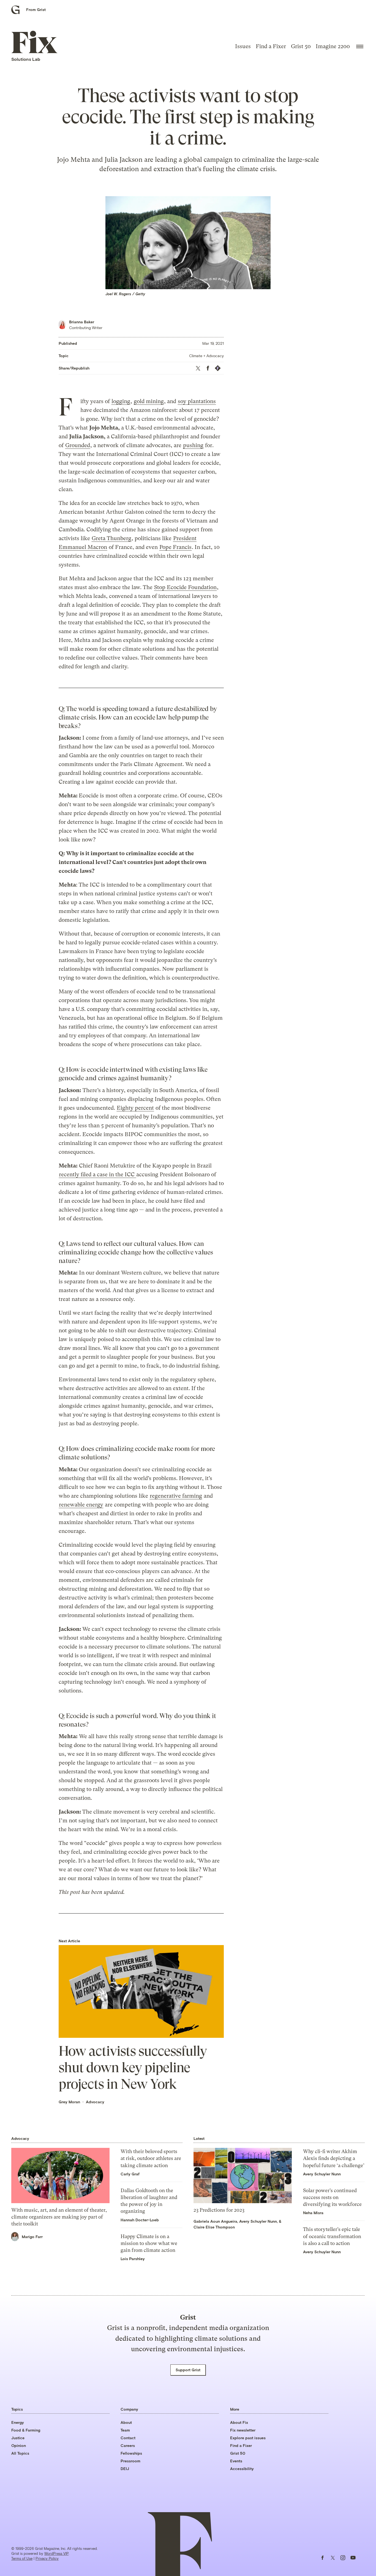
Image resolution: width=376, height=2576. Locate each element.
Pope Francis (175, 547)
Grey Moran (69, 2102)
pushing (193, 445)
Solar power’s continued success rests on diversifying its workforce (332, 2197)
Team (125, 2430)
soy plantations (197, 401)
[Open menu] (360, 47)
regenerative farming (176, 1496)
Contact (128, 2438)
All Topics (20, 2453)
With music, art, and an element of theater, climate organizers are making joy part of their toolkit (59, 2217)
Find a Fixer (271, 46)
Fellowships (131, 2453)
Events (236, 2461)
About (126, 2422)
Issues (243, 46)
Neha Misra (313, 2213)
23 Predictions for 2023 (219, 2210)
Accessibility (242, 2469)
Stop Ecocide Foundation (185, 587)
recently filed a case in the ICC (97, 1174)
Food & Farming (26, 2430)
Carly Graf (130, 2174)
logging (121, 401)
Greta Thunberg (111, 538)
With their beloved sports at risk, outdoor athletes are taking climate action (151, 2158)
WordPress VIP (56, 2553)
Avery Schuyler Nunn (258, 2221)
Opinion (19, 2445)
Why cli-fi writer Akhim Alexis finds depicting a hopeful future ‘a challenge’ (334, 2158)
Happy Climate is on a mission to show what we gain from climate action (149, 2243)
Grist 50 (301, 46)
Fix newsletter (243, 2430)
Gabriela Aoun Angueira (215, 2221)
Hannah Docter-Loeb (140, 2220)
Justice (18, 2438)
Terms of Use (22, 2558)
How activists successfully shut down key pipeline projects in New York (133, 2068)
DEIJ (125, 2469)
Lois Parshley (133, 2259)
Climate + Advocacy (206, 356)
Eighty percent (135, 1108)
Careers (128, 2445)
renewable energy (81, 1505)
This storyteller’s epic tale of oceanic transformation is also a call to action (332, 2236)
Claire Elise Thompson (214, 2227)
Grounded (78, 445)
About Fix (239, 2422)
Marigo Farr (32, 2237)
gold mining (149, 401)
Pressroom (130, 2461)
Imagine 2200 (333, 46)
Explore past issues (248, 2438)
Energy (18, 2422)
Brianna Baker (82, 322)
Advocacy (95, 2102)
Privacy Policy (47, 2558)
